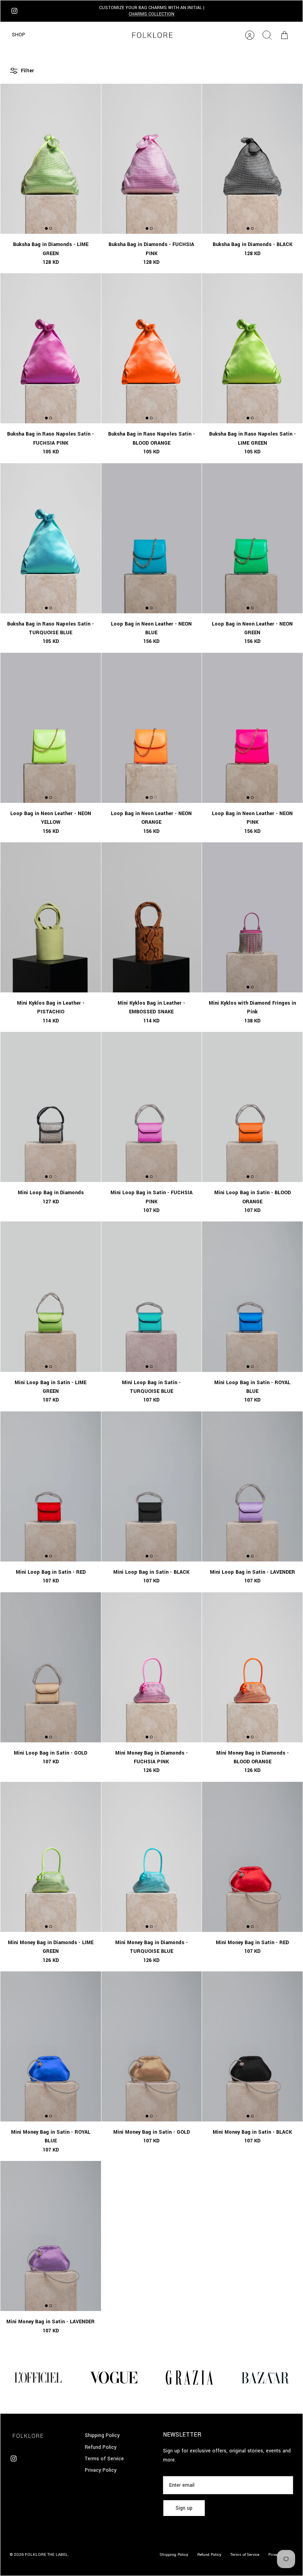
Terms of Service (104, 2459)
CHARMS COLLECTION (151, 14)
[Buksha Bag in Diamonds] (51, 159)
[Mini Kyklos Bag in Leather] (51, 917)
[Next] (217, 11)
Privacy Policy (101, 2470)
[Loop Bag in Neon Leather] (152, 538)
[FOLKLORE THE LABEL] (152, 35)
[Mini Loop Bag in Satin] (152, 1107)
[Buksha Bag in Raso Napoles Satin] (51, 348)
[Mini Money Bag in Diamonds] (152, 1667)
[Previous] (87, 11)
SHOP (19, 35)
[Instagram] (14, 11)
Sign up (184, 2508)
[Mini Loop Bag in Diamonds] (51, 1107)
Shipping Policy (102, 2435)
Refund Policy (101, 2447)
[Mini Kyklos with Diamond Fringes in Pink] (252, 917)
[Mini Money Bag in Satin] (252, 1857)
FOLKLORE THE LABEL (46, 2555)
